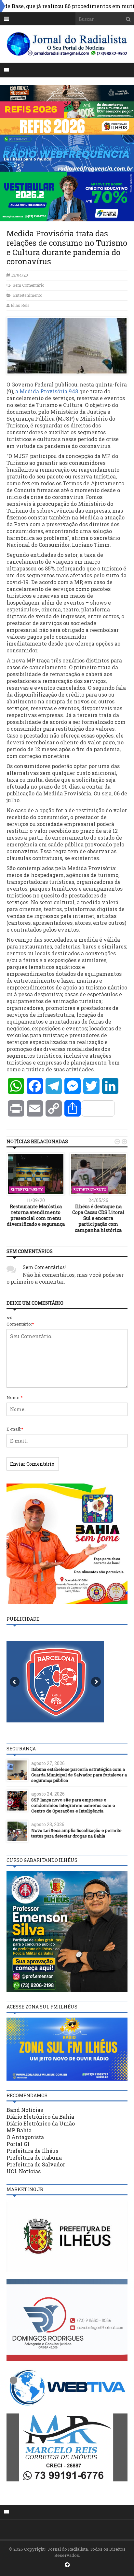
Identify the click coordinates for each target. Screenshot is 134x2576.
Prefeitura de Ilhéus (32, 2151)
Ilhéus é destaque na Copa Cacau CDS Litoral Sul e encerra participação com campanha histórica (98, 1218)
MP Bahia (19, 2130)
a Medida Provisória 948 (47, 391)
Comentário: (20, 1324)
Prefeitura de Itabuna (34, 2158)
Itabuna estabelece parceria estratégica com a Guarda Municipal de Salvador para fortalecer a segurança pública (79, 1775)
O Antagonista (25, 2137)
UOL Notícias (24, 2171)
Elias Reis (20, 305)
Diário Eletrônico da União (41, 2123)
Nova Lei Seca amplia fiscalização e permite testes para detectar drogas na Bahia (76, 1833)
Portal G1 (18, 2144)
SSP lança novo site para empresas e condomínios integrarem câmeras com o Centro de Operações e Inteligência (73, 1805)
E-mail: (15, 1429)
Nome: (15, 1397)
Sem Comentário (28, 285)
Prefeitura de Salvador (36, 2164)
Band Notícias (25, 2110)
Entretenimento (28, 295)
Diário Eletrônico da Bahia (40, 2117)
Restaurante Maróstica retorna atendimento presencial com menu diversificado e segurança (36, 1215)
